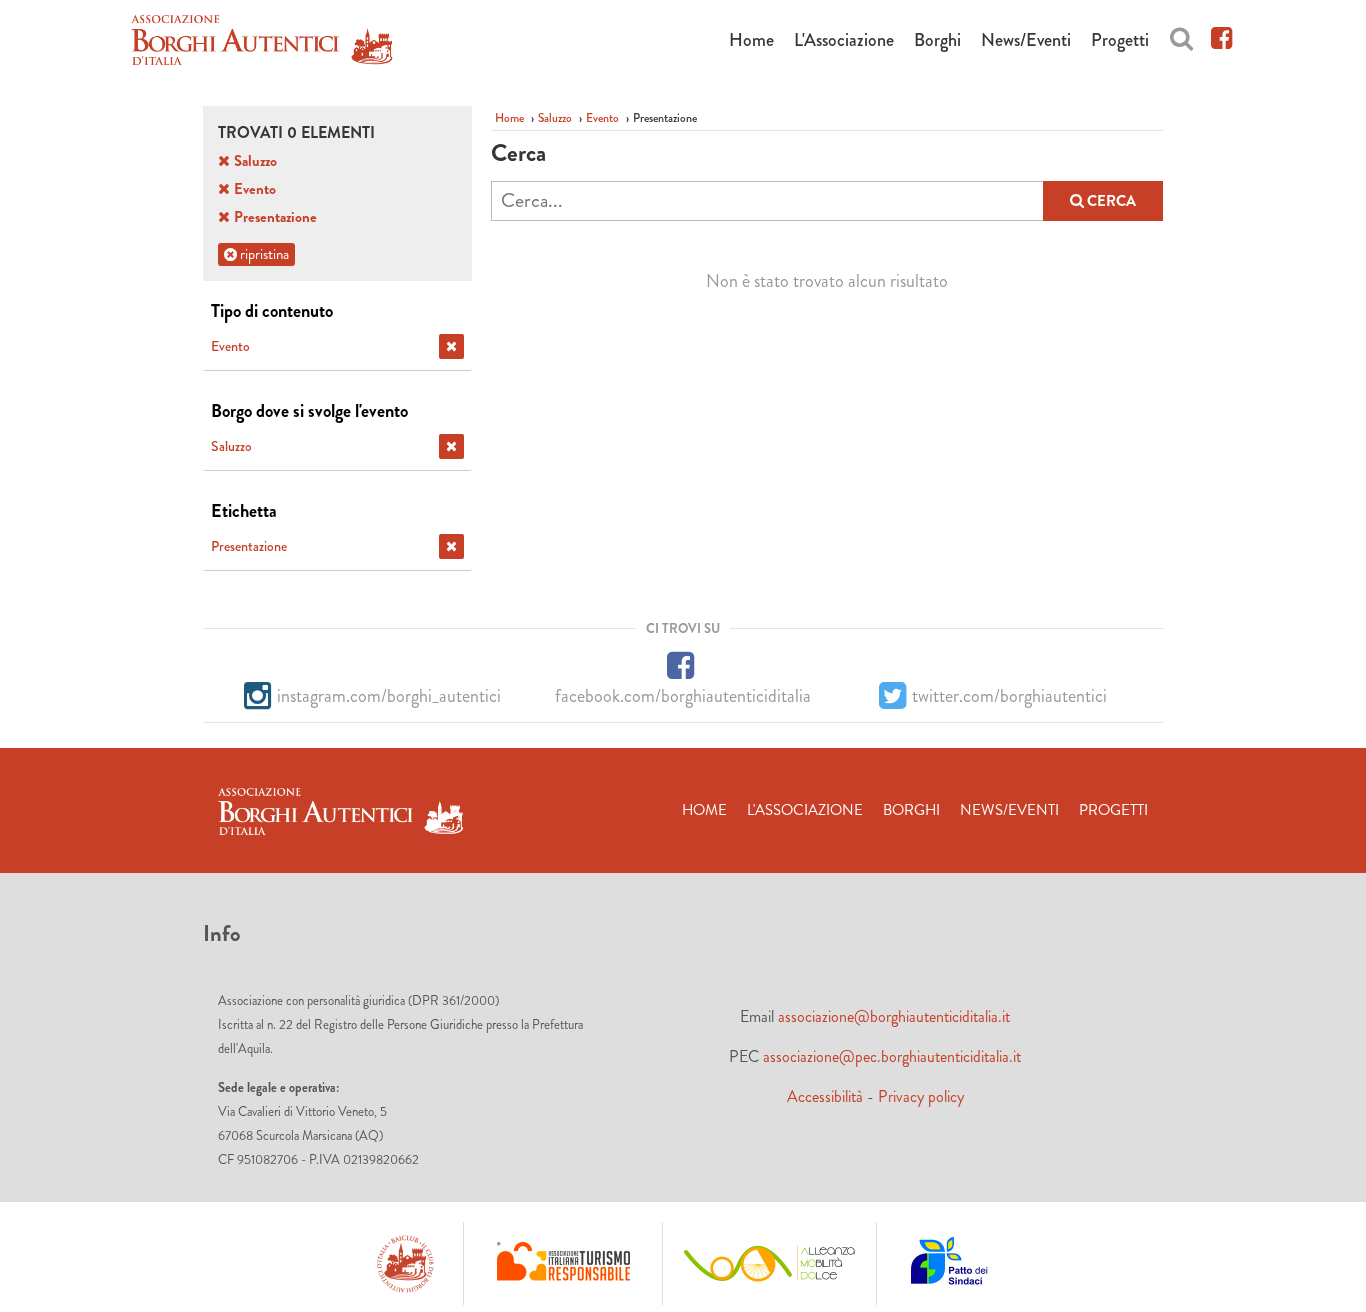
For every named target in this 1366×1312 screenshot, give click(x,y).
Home (751, 40)
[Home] (262, 43)
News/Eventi (1026, 40)
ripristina (263, 254)
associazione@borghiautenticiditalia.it (894, 1016)
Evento (602, 118)
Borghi (937, 40)
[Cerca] (1181, 35)
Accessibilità (825, 1096)
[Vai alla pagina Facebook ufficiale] (1221, 35)
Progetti (1120, 40)
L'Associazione (844, 40)
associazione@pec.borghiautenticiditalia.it (892, 1056)
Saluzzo (555, 118)
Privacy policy (921, 1096)
